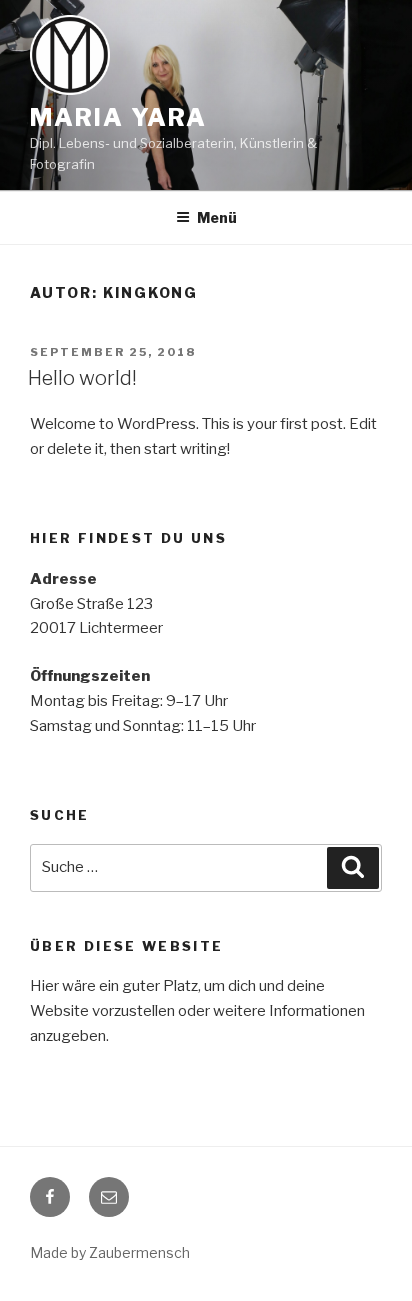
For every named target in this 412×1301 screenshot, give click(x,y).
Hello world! (82, 378)
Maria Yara (118, 117)
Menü (217, 217)
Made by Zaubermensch (110, 1252)
